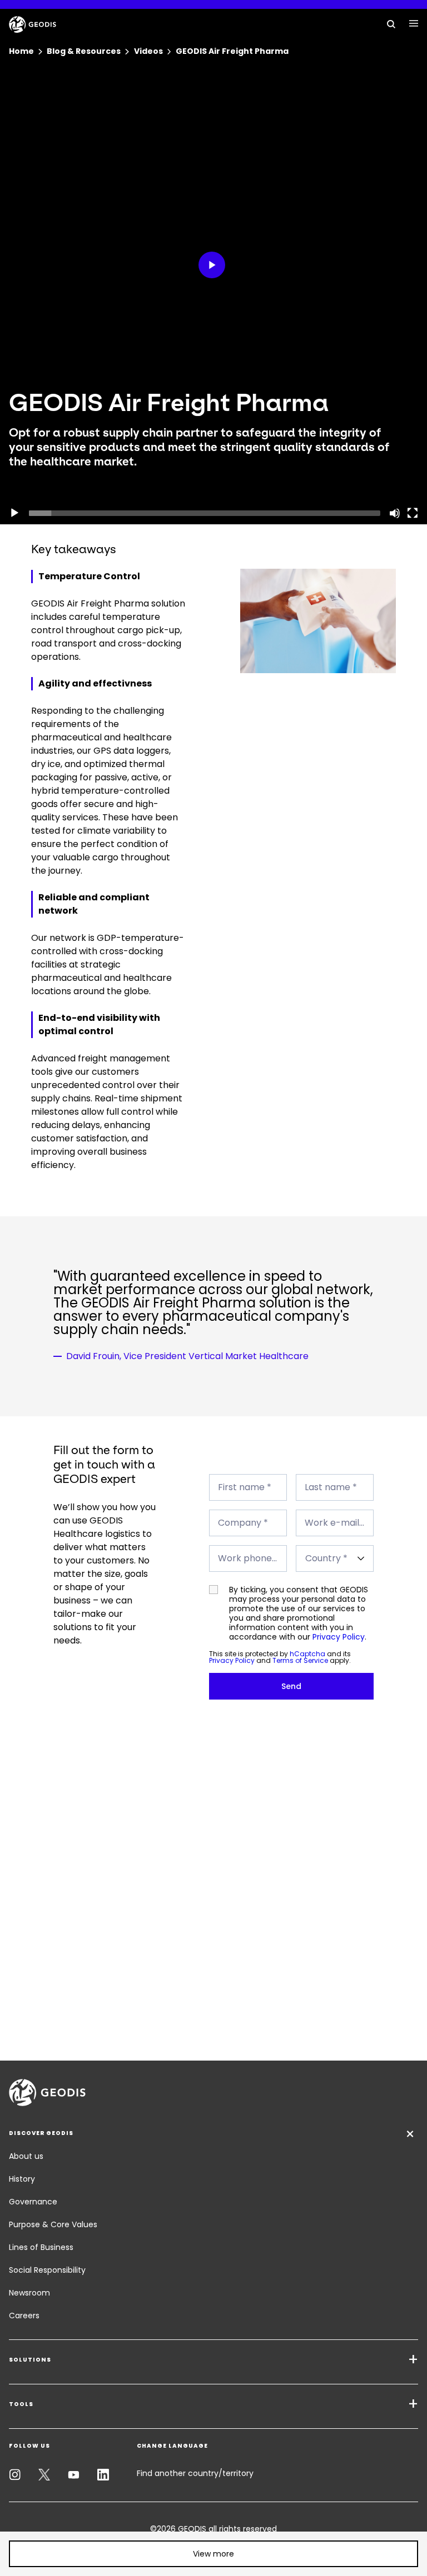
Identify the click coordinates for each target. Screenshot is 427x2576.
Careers (24, 2316)
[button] (213, 2554)
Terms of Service (300, 1660)
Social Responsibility (47, 2270)
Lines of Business (41, 2247)
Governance (33, 2202)
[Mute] (395, 513)
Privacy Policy (339, 1637)
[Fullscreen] (413, 513)
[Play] (14, 513)
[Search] (391, 23)
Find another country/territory (195, 2473)
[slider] (205, 513)
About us (26, 2156)
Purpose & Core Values (53, 2224)
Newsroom (29, 2293)
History (22, 2179)
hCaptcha (307, 1654)
